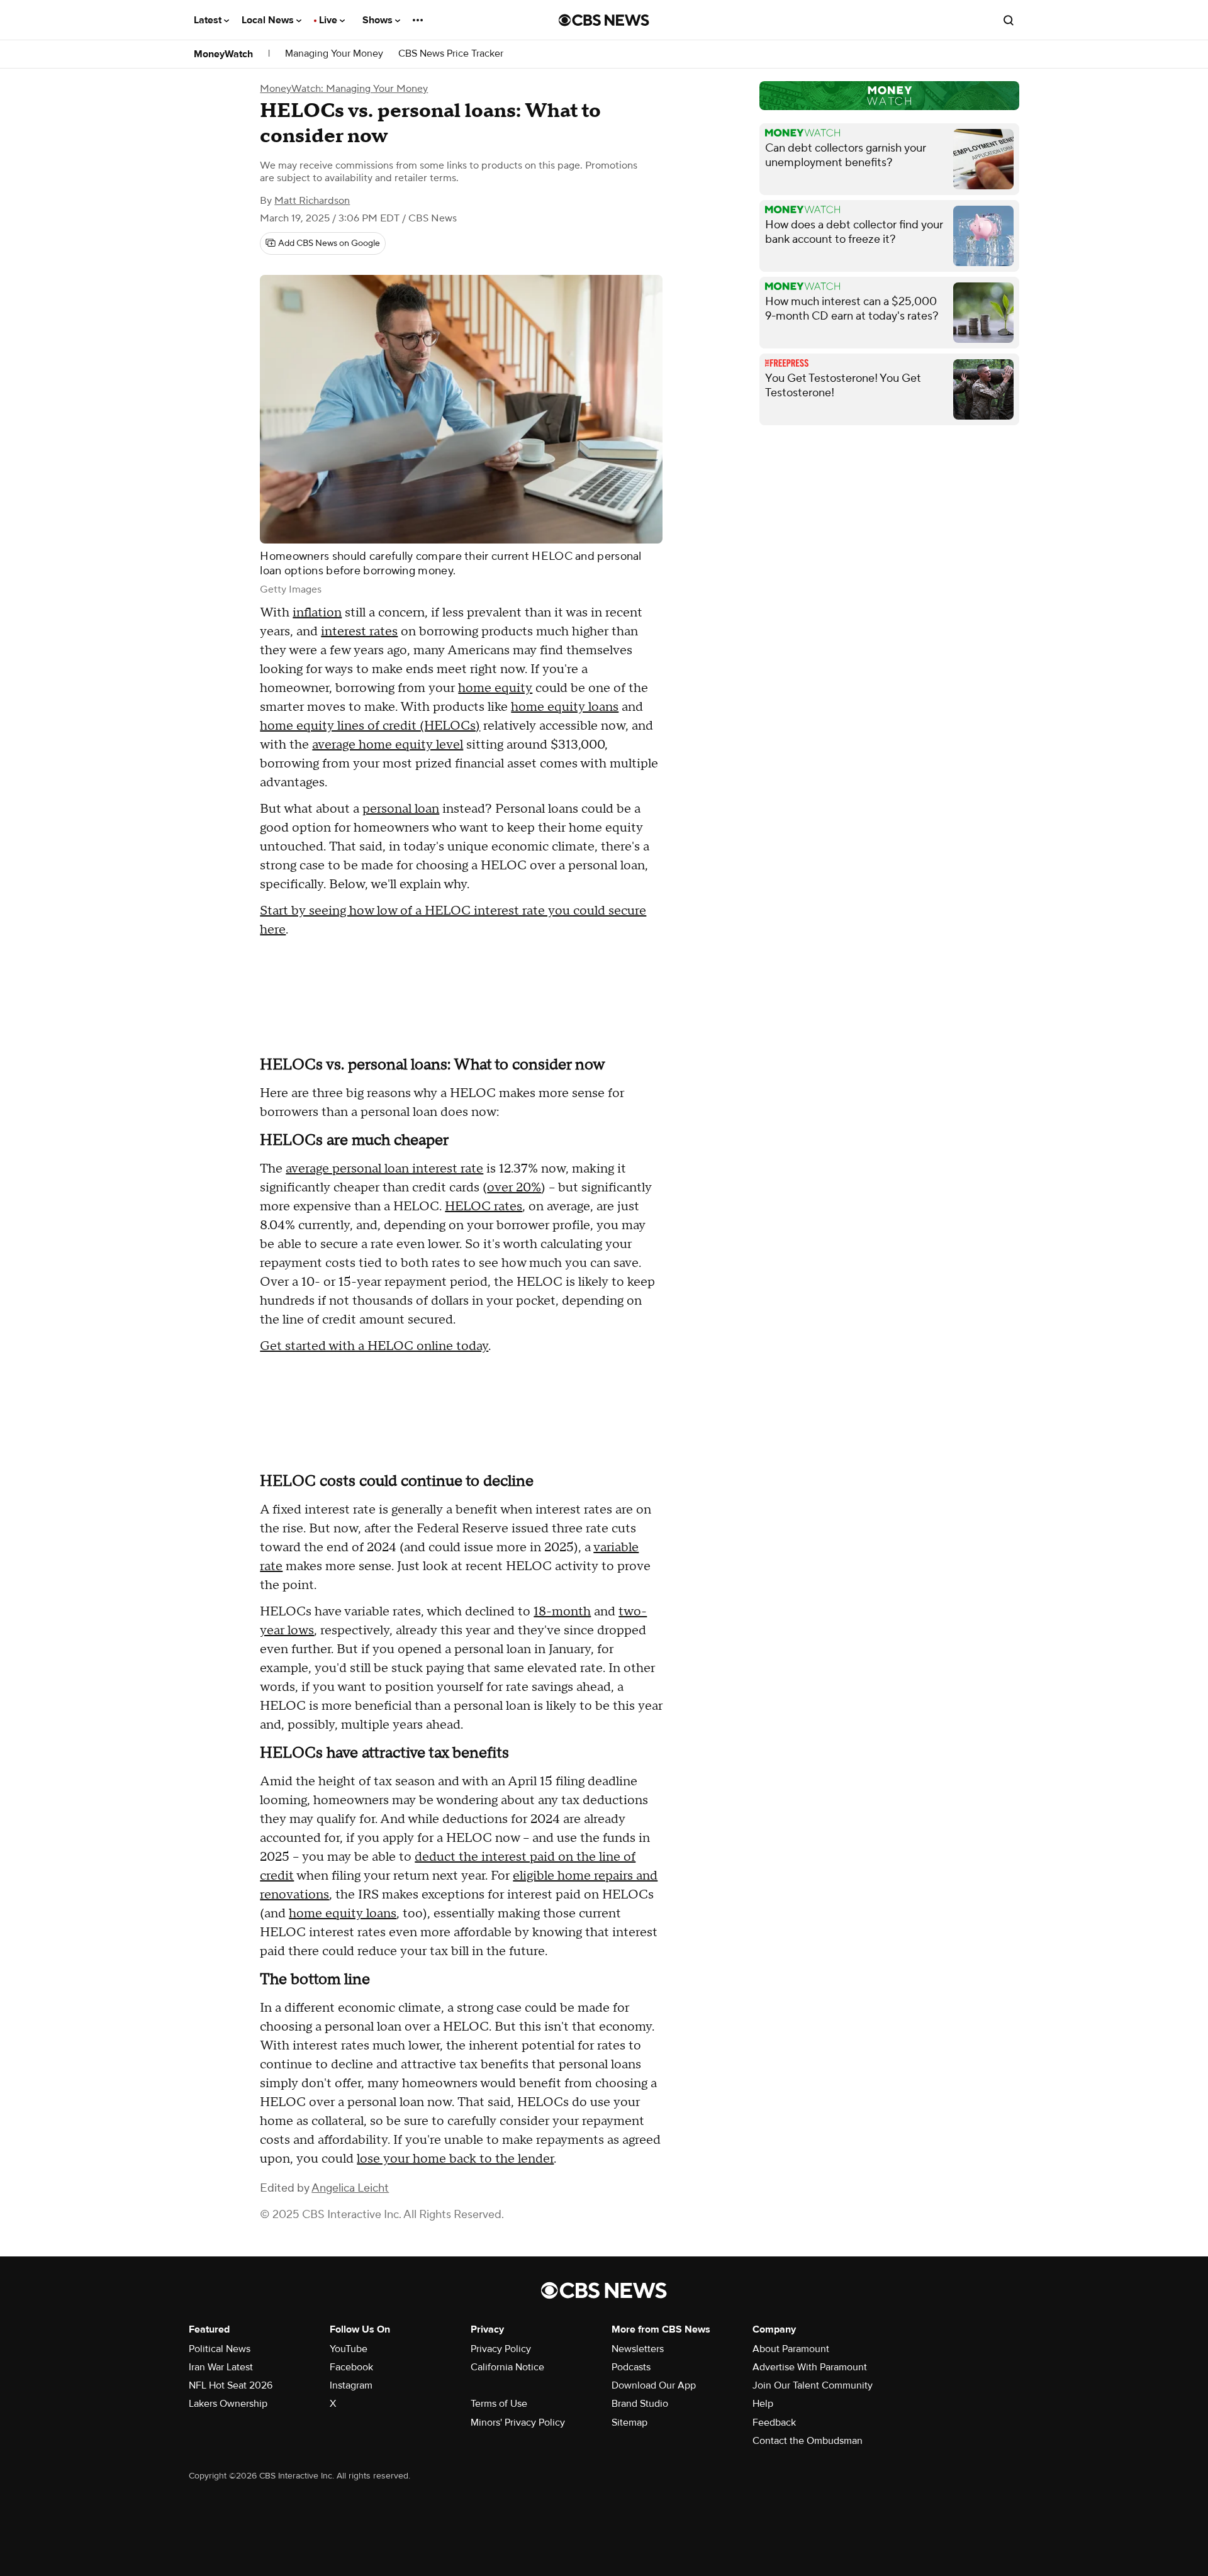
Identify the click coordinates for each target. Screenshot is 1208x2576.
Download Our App (654, 2385)
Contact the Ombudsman (808, 2441)
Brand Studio (640, 2404)
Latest (209, 20)
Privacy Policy (501, 2349)
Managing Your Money (334, 54)
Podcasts (631, 2367)
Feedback (774, 2423)
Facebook (351, 2367)
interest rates (359, 632)
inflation (317, 613)
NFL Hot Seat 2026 (231, 2385)
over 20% (514, 1188)
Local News (269, 20)
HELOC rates (484, 1207)
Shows (379, 20)
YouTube (349, 2349)
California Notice (507, 2367)
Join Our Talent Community (813, 2385)
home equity (495, 688)
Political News (220, 2349)
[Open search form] (1009, 20)
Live (329, 20)
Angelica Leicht (350, 2188)
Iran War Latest (221, 2367)
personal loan (401, 809)
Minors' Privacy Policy (518, 2423)
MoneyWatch (223, 54)
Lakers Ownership (228, 2404)
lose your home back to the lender (455, 2159)
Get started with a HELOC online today (374, 1346)
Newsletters (638, 2349)
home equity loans (565, 707)
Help (763, 2404)
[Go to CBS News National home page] (604, 20)
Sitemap (629, 2423)
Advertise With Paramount (810, 2367)
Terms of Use (499, 2404)
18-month (562, 1612)
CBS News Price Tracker (451, 54)
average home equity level (388, 745)
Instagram (351, 2385)
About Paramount (791, 2349)
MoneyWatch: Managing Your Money (344, 89)
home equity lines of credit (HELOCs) (370, 726)
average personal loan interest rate (384, 1169)
